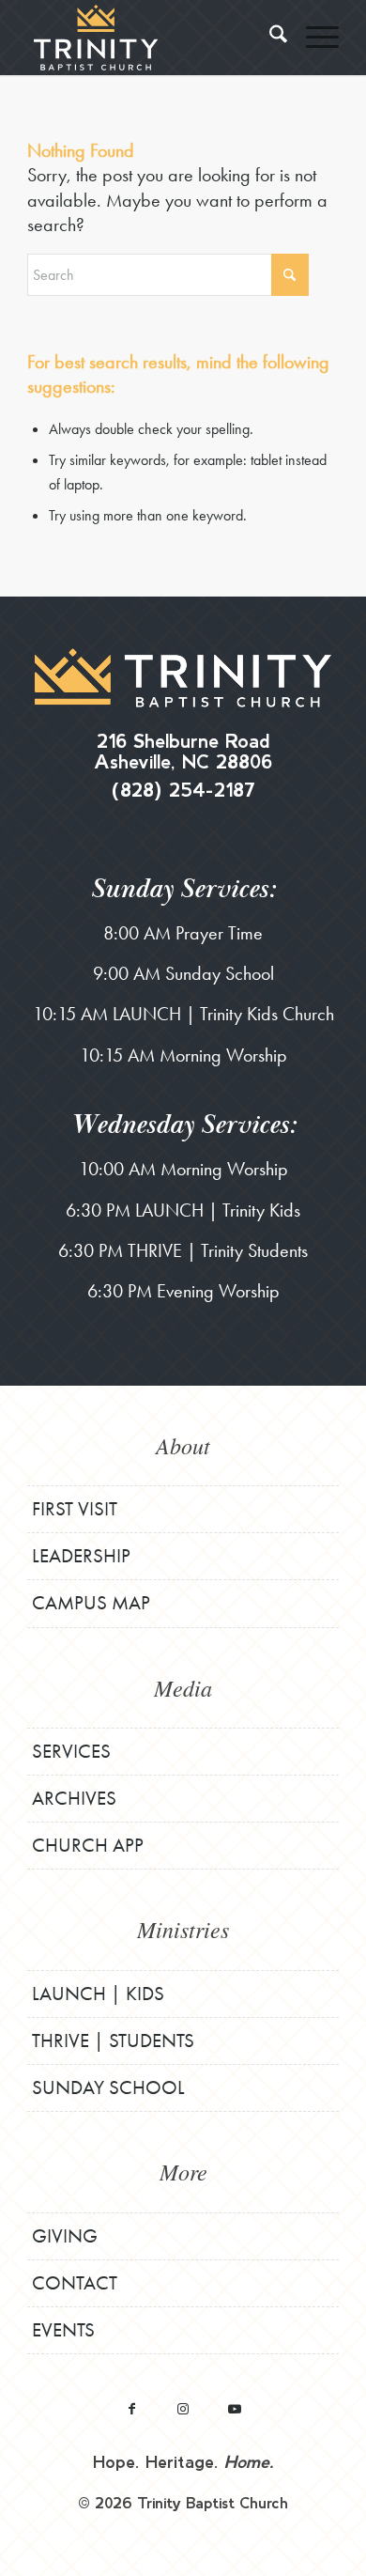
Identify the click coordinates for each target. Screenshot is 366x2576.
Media (183, 1687)
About (183, 1445)
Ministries (183, 1929)
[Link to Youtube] (235, 2408)
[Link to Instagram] (183, 2408)
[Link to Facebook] (132, 2408)
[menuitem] (269, 38)
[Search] (269, 38)
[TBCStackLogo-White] (152, 38)
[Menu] (313, 38)
